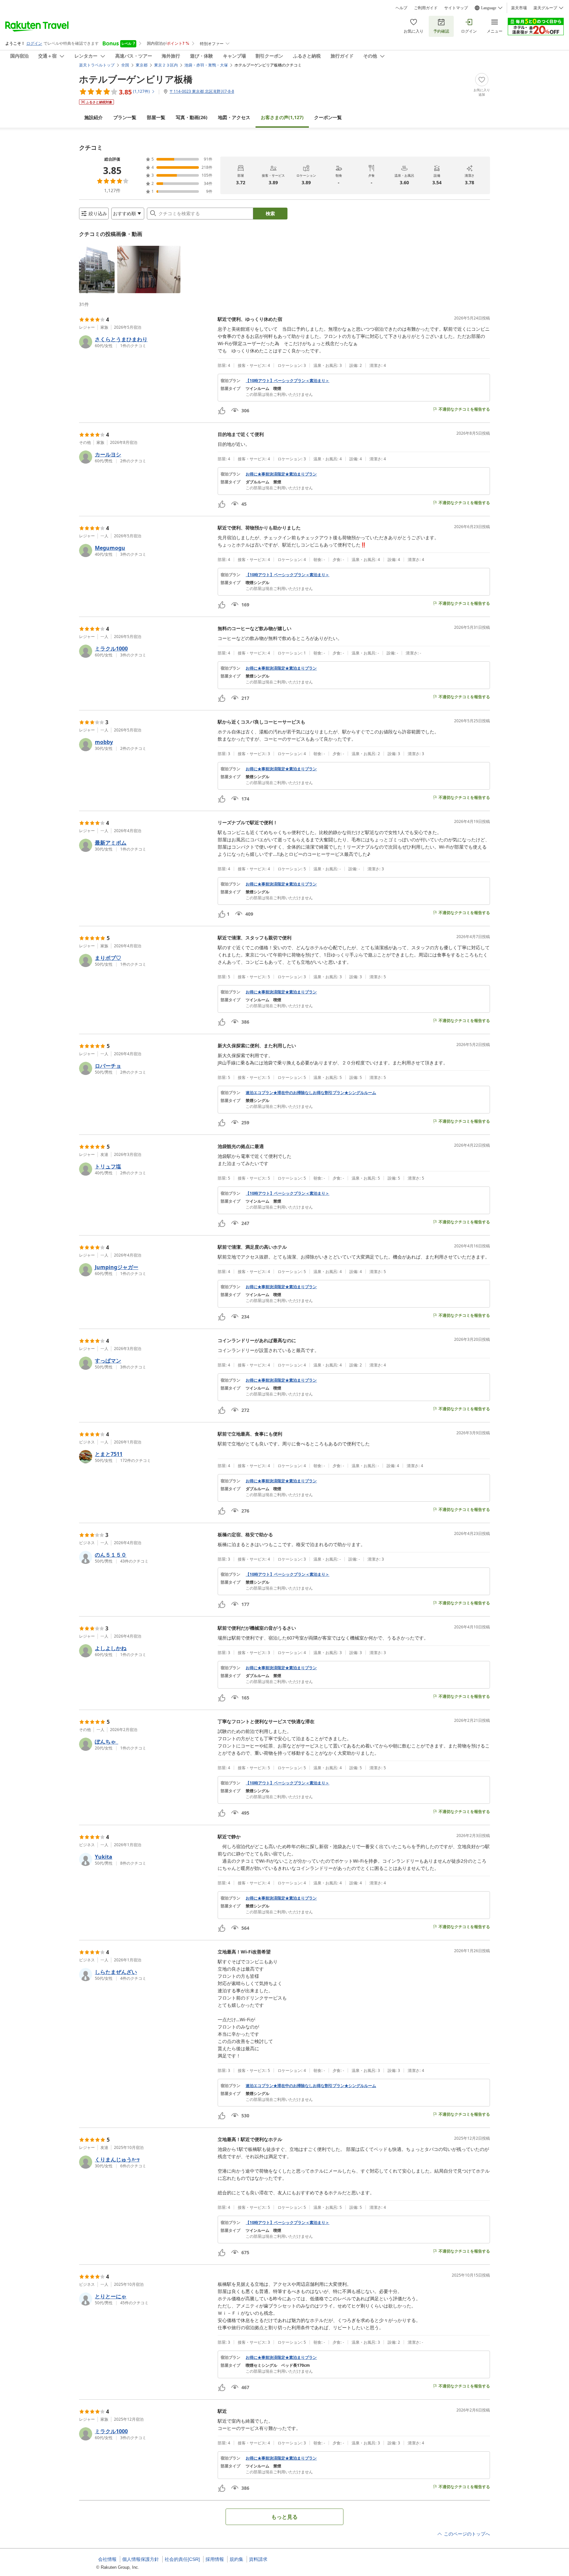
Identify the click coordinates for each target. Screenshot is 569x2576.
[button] (97, 269)
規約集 (236, 2559)
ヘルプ (401, 8)
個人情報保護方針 (141, 2559)
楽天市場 (519, 8)
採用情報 (215, 2559)
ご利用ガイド (426, 8)
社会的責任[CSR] (182, 2559)
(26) (192, 117)
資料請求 (258, 2559)
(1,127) (282, 117)
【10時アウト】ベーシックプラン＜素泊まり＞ (287, 381)
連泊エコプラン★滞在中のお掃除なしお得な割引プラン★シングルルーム (311, 1093)
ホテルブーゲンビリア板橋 (136, 79)
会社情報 (107, 2559)
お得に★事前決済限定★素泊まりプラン (281, 474)
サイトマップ (456, 8)
